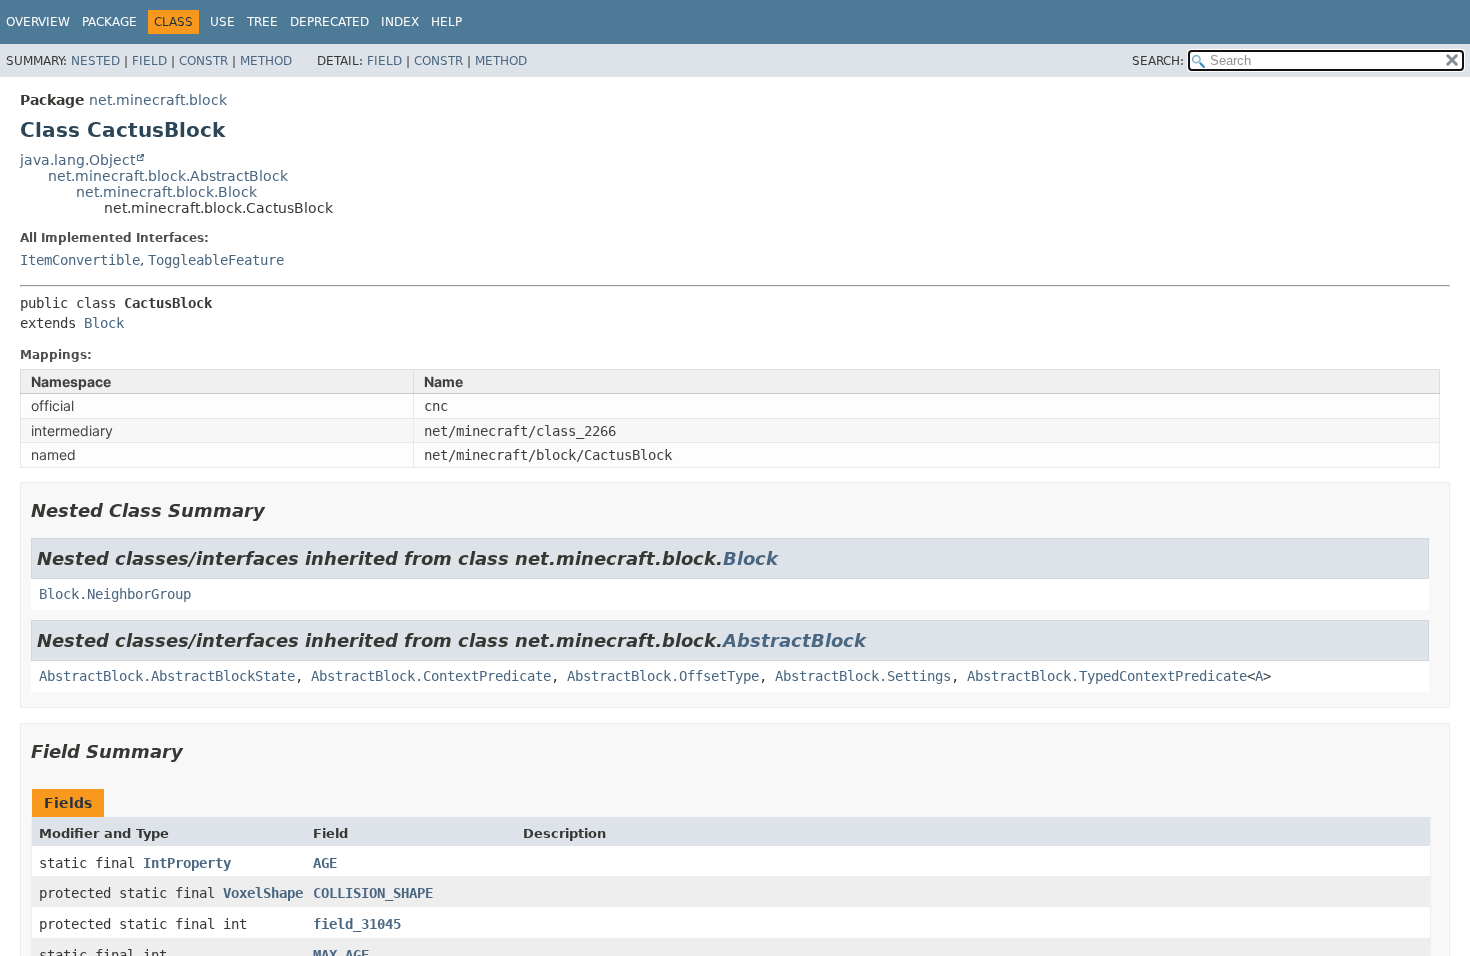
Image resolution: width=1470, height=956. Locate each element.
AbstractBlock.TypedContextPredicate (1107, 676)
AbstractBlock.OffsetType (663, 676)
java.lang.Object (77, 160)
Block (104, 323)
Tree (262, 22)
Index (400, 22)
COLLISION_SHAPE (373, 893)
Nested (95, 61)
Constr (203, 61)
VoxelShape (263, 893)
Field (149, 61)
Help (446, 22)
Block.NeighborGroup (115, 594)
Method (266, 61)
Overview (38, 22)
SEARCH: (1158, 61)
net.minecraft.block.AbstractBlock (168, 176)
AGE (325, 863)
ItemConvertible (80, 260)
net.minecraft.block (158, 100)
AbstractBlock (794, 640)
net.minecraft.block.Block (166, 192)
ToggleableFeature (216, 260)
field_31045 (357, 924)
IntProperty (187, 863)
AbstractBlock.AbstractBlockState (167, 676)
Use (222, 22)
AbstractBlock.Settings (863, 676)
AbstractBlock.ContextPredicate (431, 676)
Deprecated (329, 22)
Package (109, 22)
